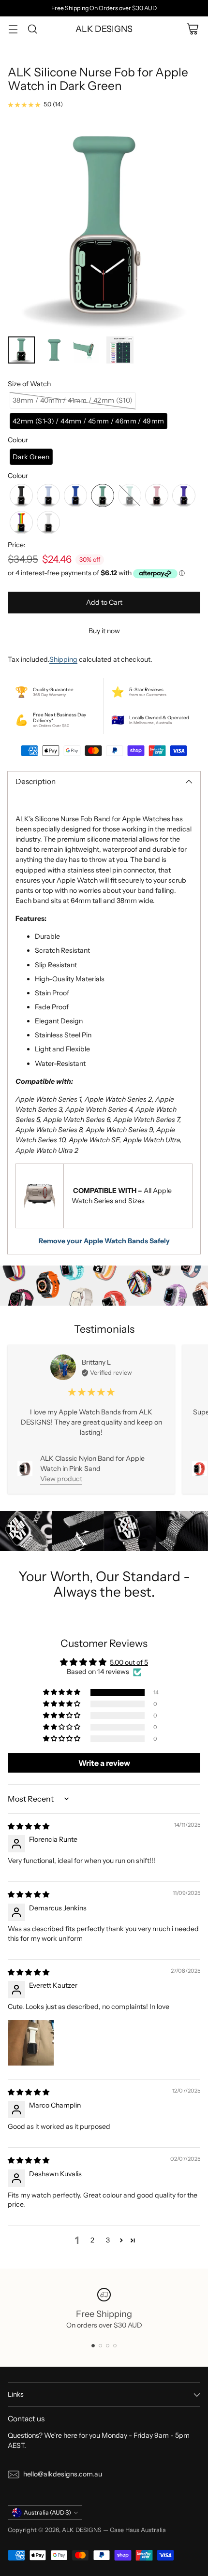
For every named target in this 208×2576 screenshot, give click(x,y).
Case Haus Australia (138, 2530)
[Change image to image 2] (54, 350)
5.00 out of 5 (129, 1662)
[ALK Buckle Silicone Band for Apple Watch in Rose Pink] (200, 1469)
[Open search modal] (32, 29)
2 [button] (92, 2240)
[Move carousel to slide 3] (108, 2346)
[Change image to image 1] (21, 350)
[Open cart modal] (192, 29)
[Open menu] (13, 29)
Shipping (63, 659)
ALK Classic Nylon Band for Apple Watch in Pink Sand (92, 1463)
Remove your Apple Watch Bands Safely (104, 1241)
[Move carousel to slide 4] (115, 2346)
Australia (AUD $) (47, 2512)
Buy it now (104, 631)
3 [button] (108, 2240)
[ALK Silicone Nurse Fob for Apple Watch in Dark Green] (104, 225)
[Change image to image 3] (87, 350)
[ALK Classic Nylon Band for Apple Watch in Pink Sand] (25, 1469)
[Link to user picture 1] (31, 2043)
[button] (73, 400)
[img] (29, 1826)
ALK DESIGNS (82, 2530)
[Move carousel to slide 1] (93, 2346)
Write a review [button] (104, 1763)
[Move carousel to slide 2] (100, 2346)
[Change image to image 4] (120, 350)
